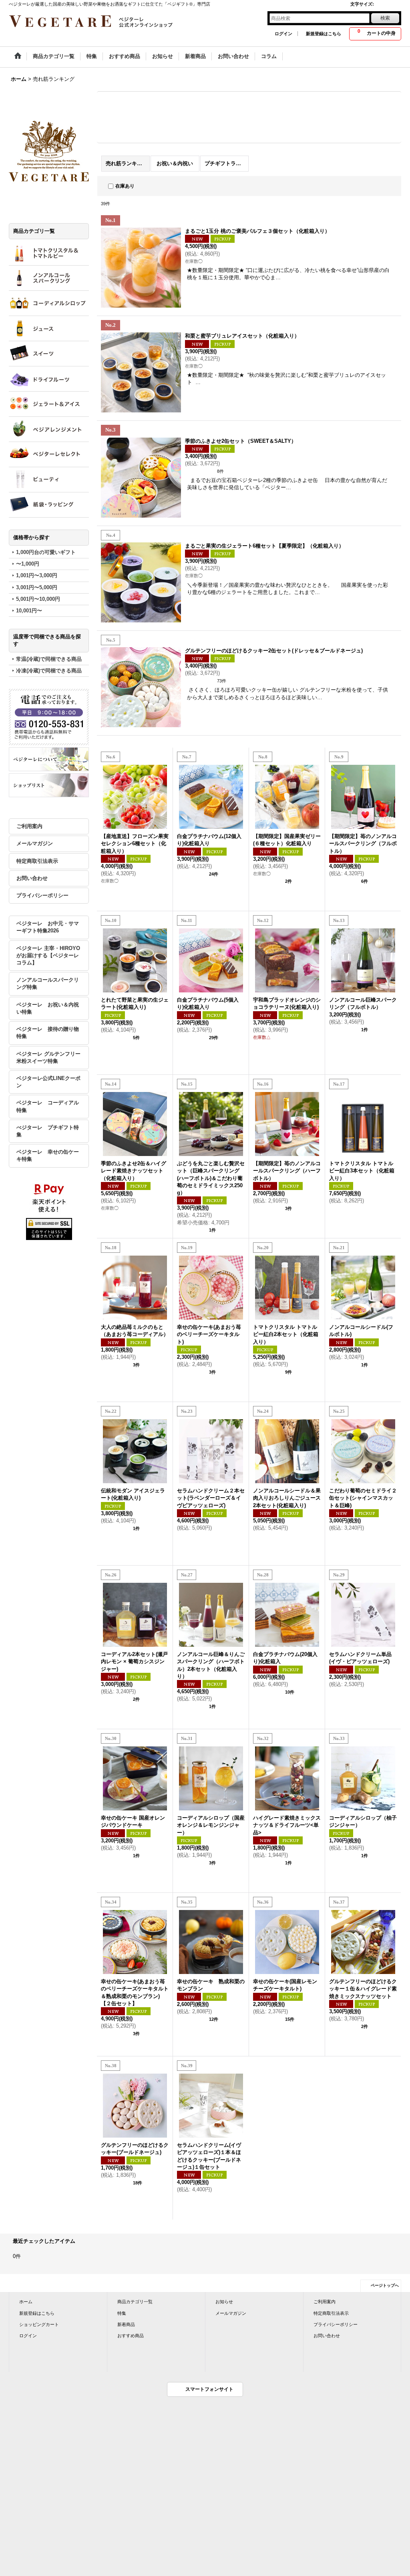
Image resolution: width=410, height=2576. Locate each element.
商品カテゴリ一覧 (135, 2302)
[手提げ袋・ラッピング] (49, 505)
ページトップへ (385, 2285)
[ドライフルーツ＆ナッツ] (49, 379)
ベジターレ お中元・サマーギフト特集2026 (48, 927)
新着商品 (126, 2324)
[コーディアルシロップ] (49, 303)
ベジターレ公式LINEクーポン (48, 1082)
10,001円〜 (29, 611)
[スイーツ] (49, 354)
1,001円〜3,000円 (37, 575)
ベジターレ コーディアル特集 (48, 1106)
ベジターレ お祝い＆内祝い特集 (48, 1008)
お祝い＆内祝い (175, 163)
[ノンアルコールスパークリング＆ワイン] (49, 278)
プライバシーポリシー (42, 895)
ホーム (26, 2302)
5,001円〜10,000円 (38, 599)
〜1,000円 (28, 564)
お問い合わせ (32, 878)
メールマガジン (35, 843)
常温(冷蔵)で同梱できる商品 (49, 659)
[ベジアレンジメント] (49, 429)
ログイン (283, 34)
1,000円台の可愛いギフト (46, 552)
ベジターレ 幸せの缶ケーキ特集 (48, 1155)
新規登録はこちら (324, 34)
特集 (122, 2313)
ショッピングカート (39, 2324)
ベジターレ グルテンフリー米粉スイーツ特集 (48, 1057)
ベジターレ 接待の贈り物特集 (48, 1033)
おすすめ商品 (131, 2336)
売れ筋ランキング (127, 163)
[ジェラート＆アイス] (49, 404)
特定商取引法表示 (37, 861)
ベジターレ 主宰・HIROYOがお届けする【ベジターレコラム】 (48, 955)
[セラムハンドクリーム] (49, 480)
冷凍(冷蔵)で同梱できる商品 (49, 671)
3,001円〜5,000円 (37, 587)
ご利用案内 (29, 826)
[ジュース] (49, 328)
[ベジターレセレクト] (49, 454)
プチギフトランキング (227, 163)
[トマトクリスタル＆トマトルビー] (49, 253)
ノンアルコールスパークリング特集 (48, 983)
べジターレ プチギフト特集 (48, 1131)
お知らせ (224, 2302)
